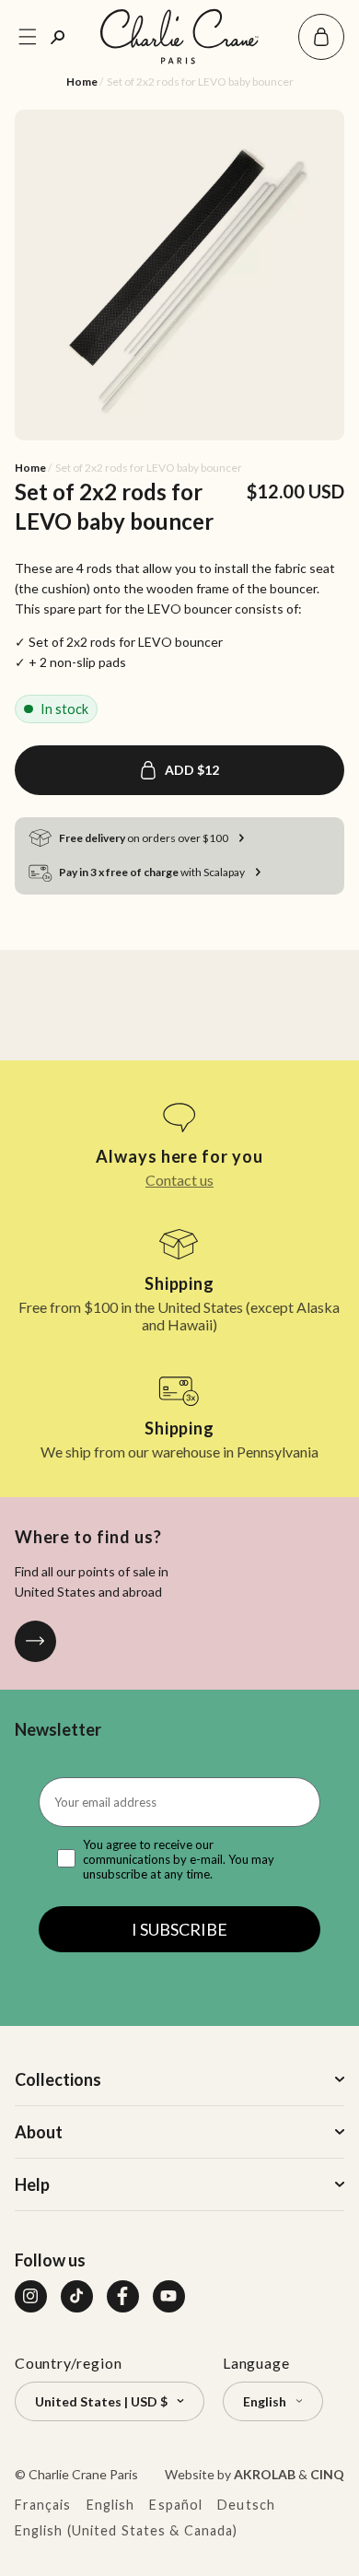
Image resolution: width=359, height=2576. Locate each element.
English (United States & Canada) (127, 2530)
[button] (321, 37)
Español (176, 2505)
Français (43, 2505)
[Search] (58, 37)
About (39, 2132)
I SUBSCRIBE (179, 1929)
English (111, 2505)
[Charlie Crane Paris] (179, 36)
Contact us (179, 1180)
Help (32, 2184)
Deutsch (246, 2505)
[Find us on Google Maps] (35, 1641)
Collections (58, 2079)
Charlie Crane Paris (83, 2474)
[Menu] (28, 37)
